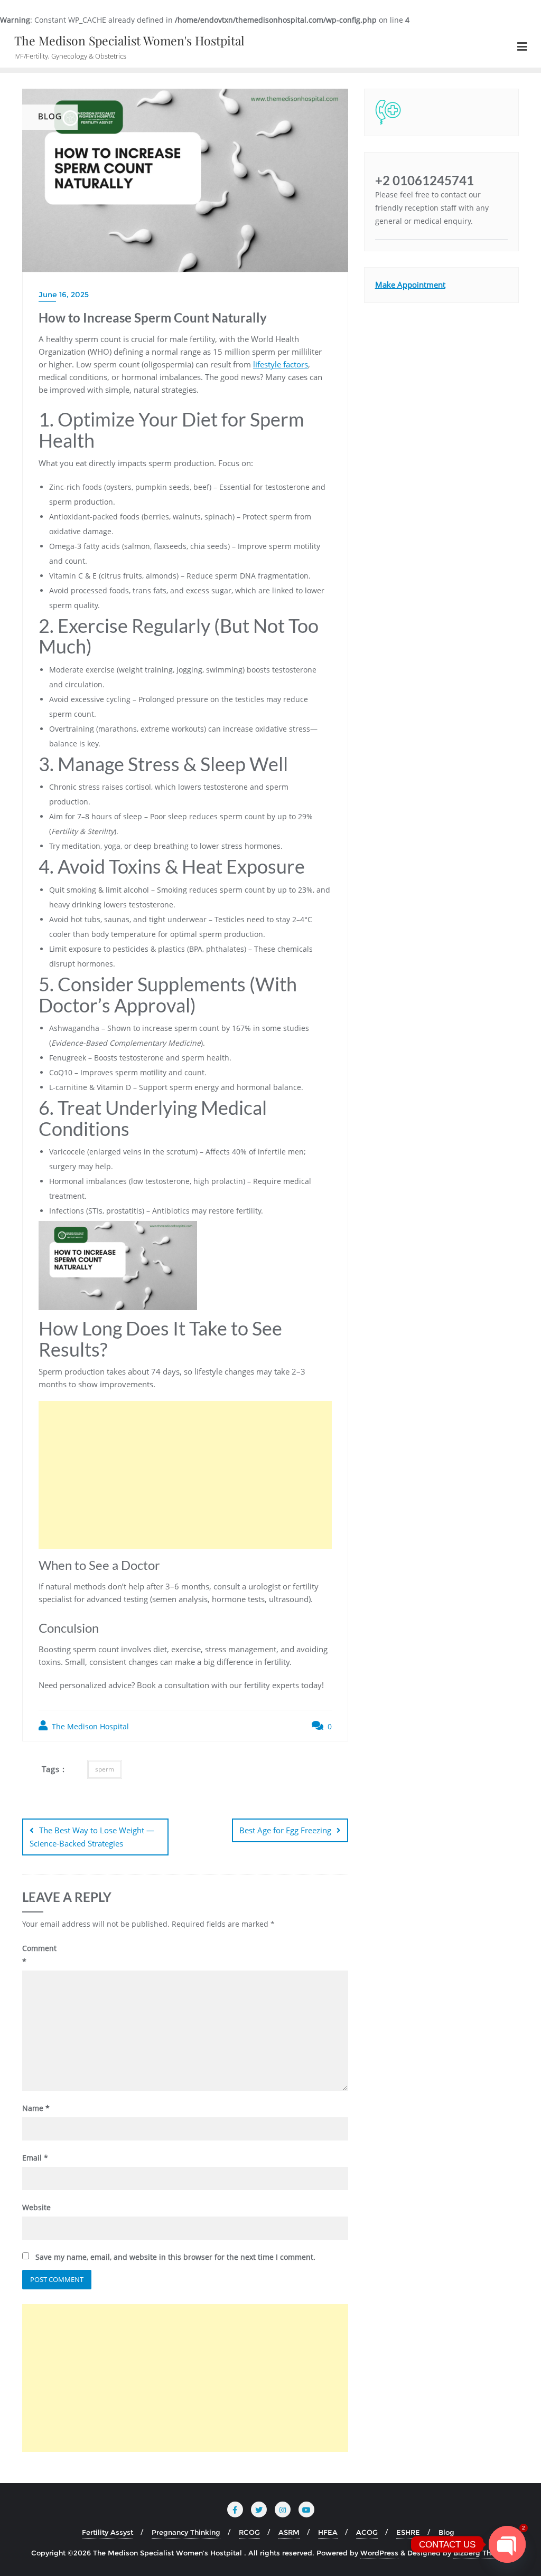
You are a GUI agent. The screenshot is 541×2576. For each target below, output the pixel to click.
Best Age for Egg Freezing (285, 1830)
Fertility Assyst (108, 2532)
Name (36, 2108)
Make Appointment (410, 285)
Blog (446, 2532)
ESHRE (408, 2532)
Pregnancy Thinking (186, 2532)
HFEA (328, 2532)
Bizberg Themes (482, 2553)
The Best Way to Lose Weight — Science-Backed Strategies (92, 1837)
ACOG (367, 2532)
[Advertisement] (185, 1475)
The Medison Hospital (89, 1726)
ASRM (289, 2532)
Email (35, 2158)
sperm (105, 1769)
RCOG (249, 2532)
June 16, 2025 (64, 295)
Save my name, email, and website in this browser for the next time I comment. (175, 2257)
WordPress (379, 2553)
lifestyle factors (281, 364)
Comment (39, 1955)
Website (36, 2207)
